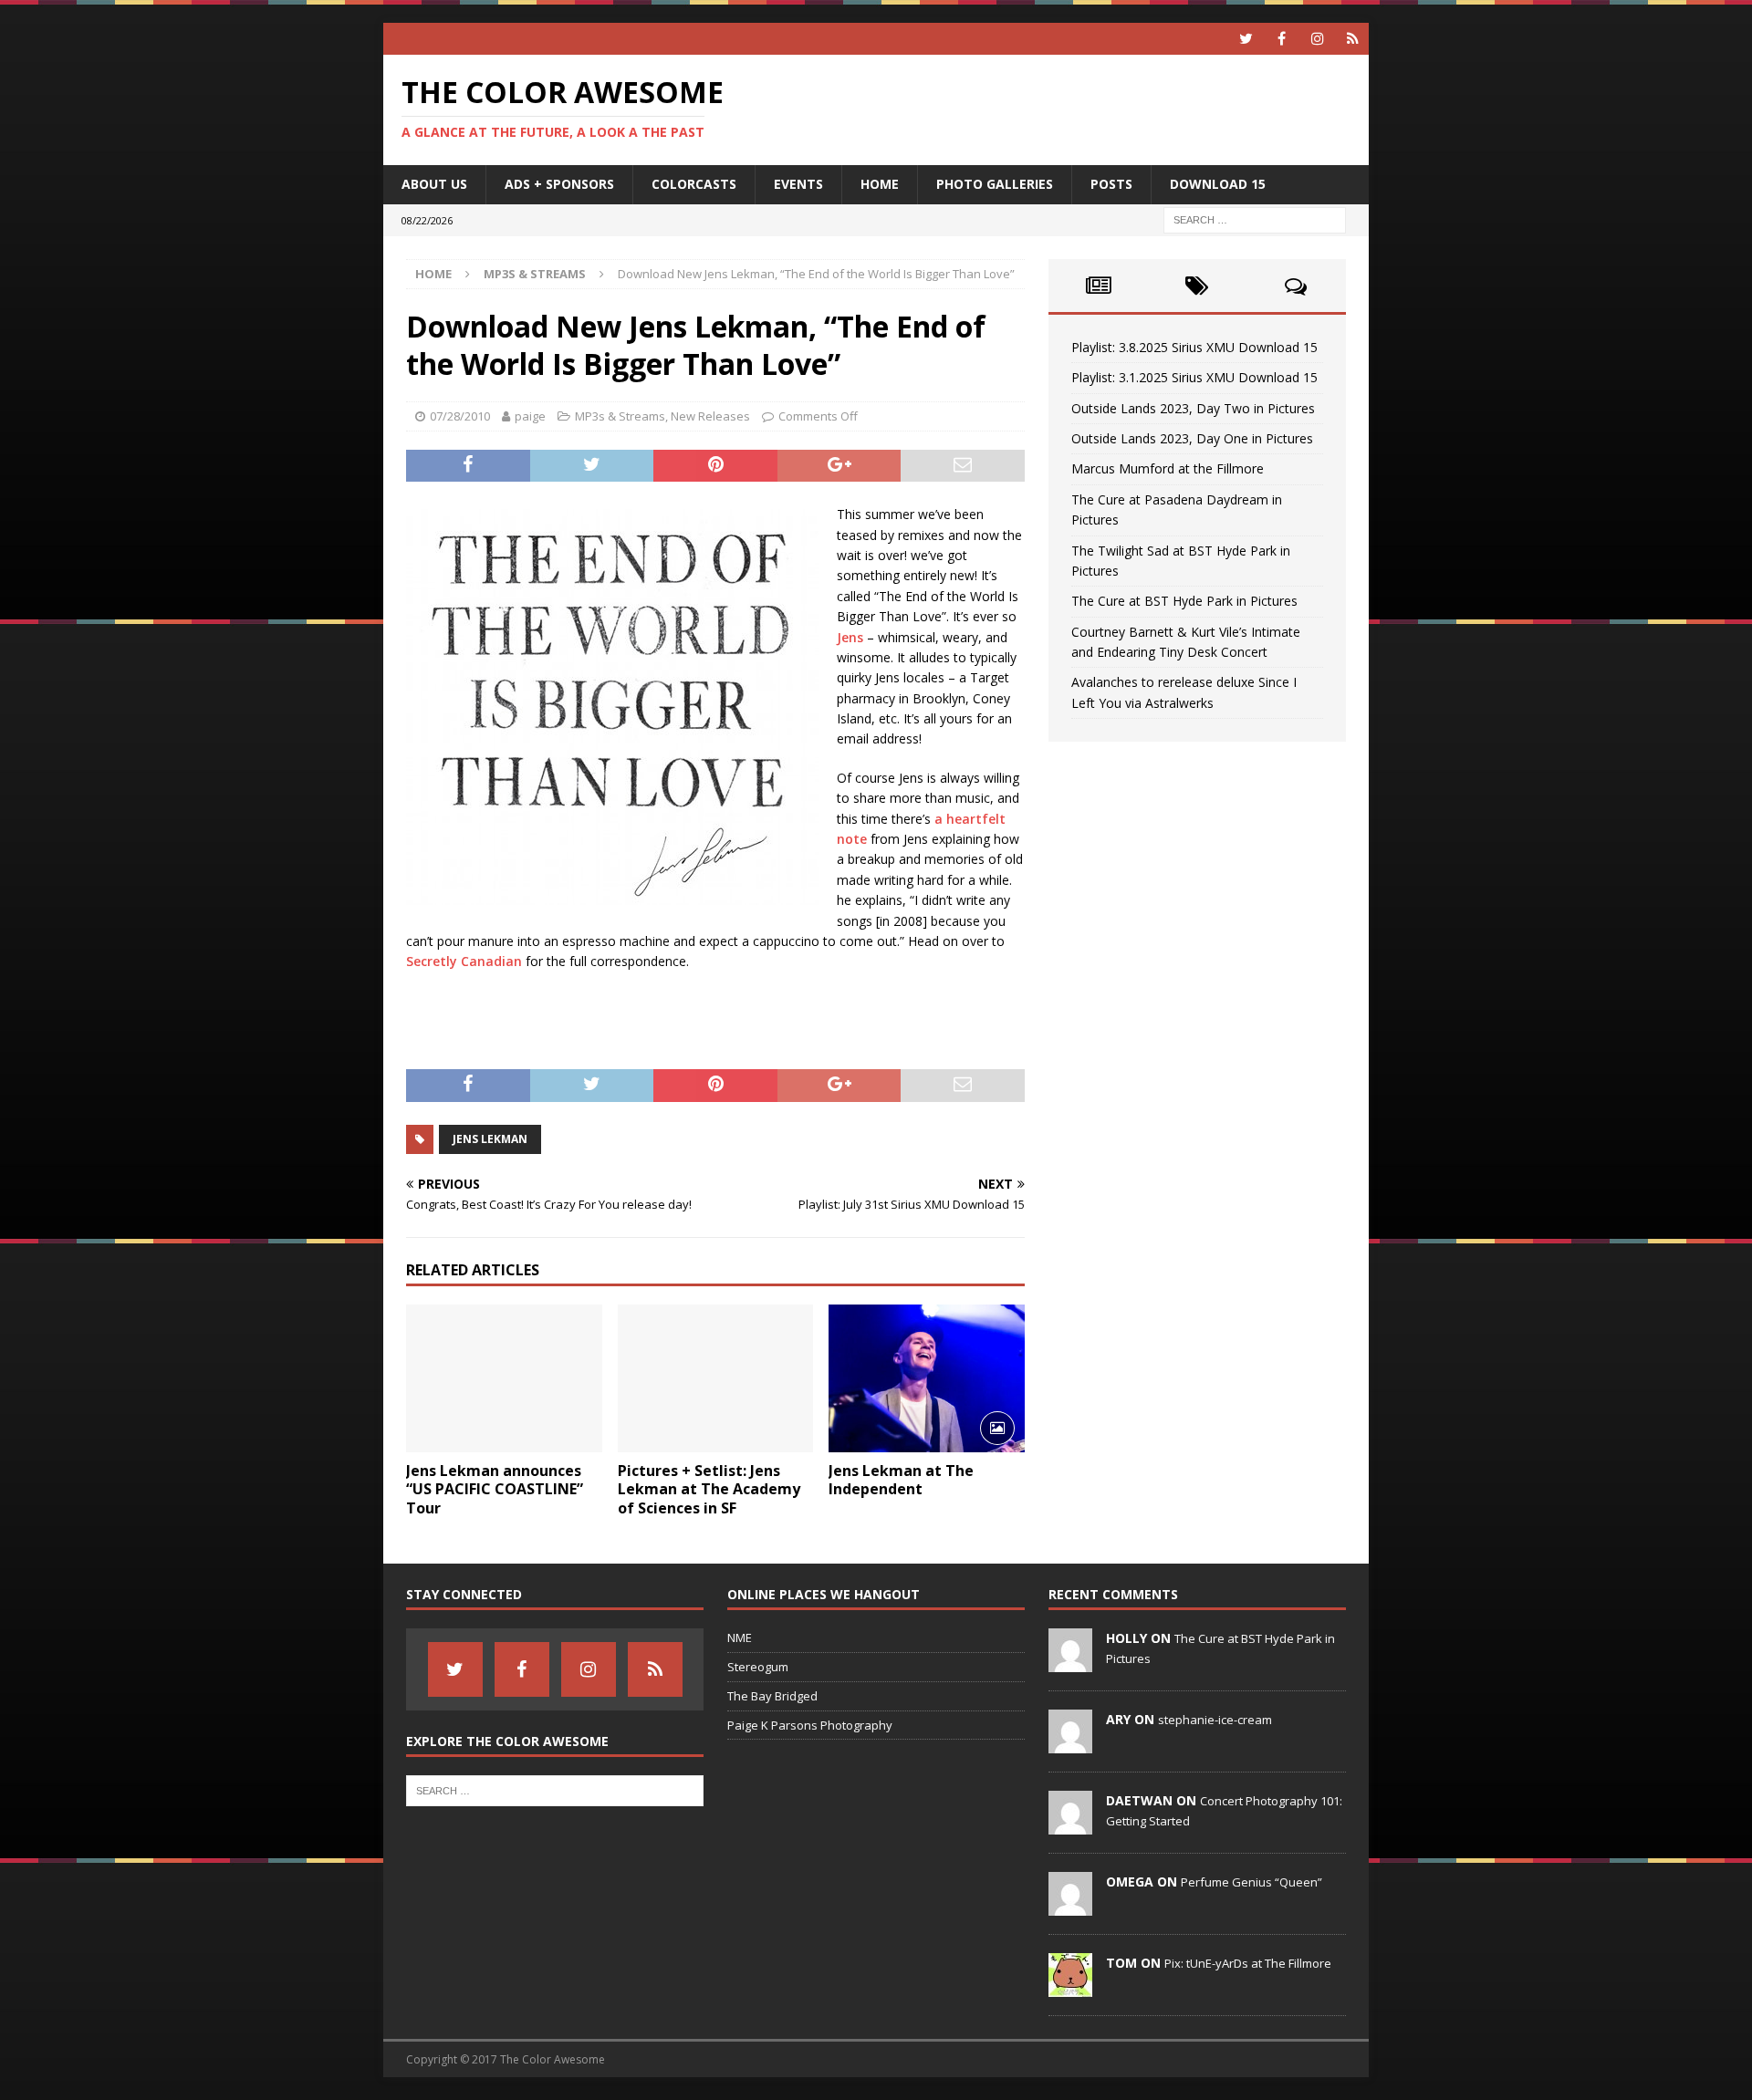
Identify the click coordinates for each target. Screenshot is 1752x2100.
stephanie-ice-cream (1215, 1720)
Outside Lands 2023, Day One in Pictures (1192, 438)
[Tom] (1070, 1987)
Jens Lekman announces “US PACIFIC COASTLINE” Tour (495, 1490)
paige (530, 416)
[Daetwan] (1070, 1825)
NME (740, 1637)
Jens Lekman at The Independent (901, 1480)
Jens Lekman (490, 1139)
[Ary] (1070, 1743)
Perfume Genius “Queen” (1251, 1882)
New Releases (710, 416)
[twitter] (1246, 39)
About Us (434, 184)
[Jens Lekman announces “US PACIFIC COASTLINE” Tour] (504, 1378)
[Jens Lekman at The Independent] (927, 1378)
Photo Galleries (995, 184)
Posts (1111, 184)
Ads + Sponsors (559, 184)
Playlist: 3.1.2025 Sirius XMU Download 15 (1194, 377)
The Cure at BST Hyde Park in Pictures (1184, 601)
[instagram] (1317, 39)
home (880, 184)
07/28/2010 (460, 416)
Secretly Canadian (464, 961)
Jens (850, 637)
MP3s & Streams (620, 416)
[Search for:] (1255, 218)
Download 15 (1218, 184)
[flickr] (1353, 39)
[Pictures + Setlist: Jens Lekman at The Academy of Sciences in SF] (716, 1378)
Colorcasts (694, 184)
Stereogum (758, 1667)
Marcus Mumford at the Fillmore (1168, 468)
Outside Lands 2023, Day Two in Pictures (1193, 408)
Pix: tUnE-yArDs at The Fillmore (1248, 1963)
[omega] (1070, 1906)
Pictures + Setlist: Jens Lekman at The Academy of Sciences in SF (709, 1490)
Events (798, 184)
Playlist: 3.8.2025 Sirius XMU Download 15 (1194, 347)
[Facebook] (1282, 39)
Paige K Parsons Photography (810, 1725)
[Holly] (1070, 1662)
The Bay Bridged (772, 1696)
